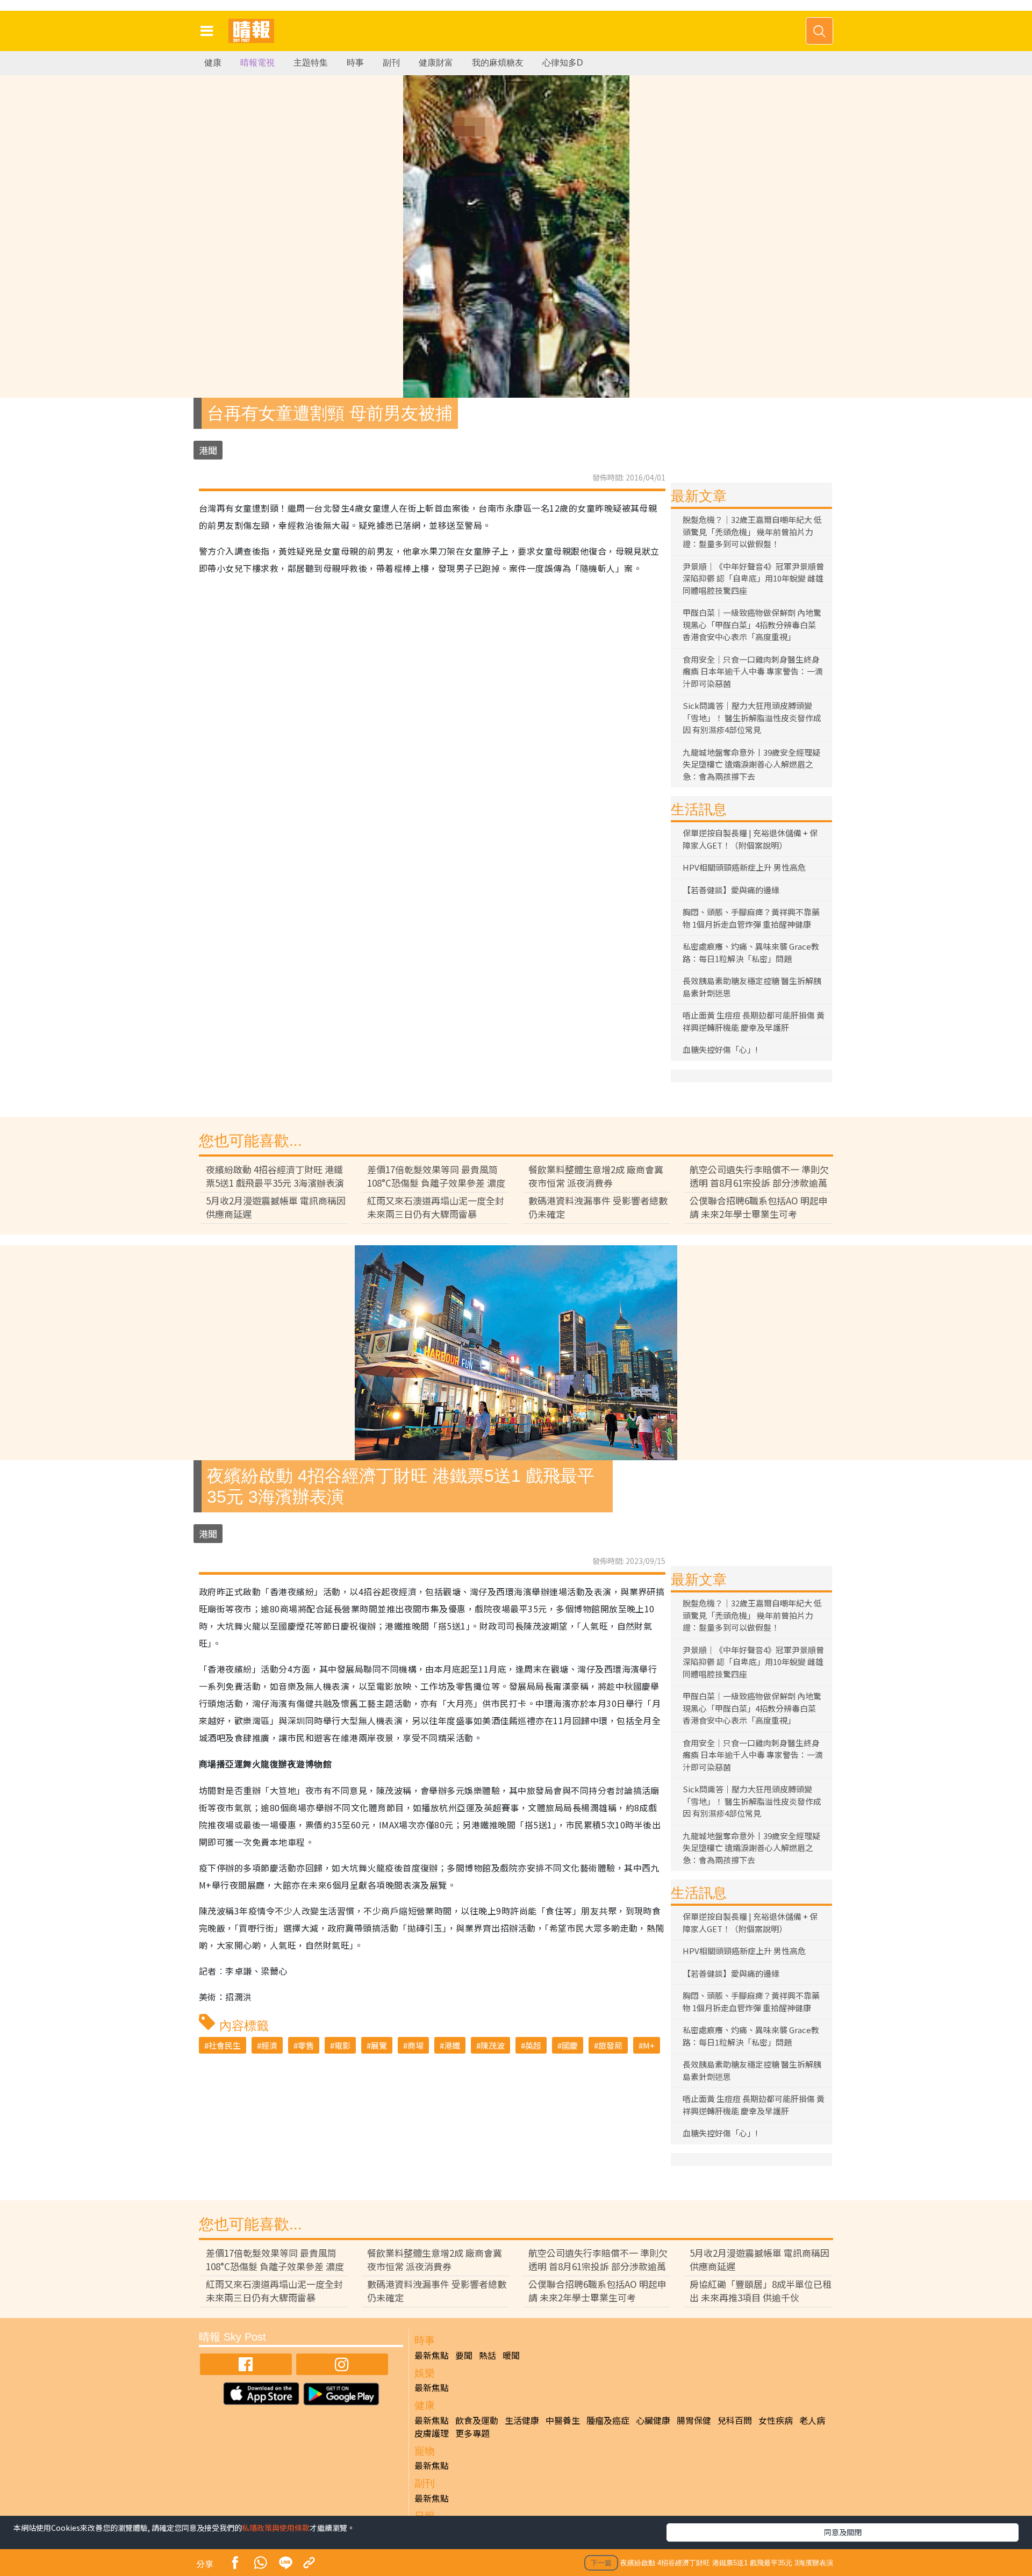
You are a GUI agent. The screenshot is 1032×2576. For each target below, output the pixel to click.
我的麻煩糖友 (498, 63)
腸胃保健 (694, 2420)
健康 (213, 63)
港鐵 (452, 2045)
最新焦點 (432, 2355)
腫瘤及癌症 (608, 2420)
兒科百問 (735, 2420)
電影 (342, 2045)
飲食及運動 (477, 2420)
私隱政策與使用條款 (276, 2528)
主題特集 (311, 63)
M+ (649, 2045)
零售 (306, 2045)
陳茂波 (493, 2045)
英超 (533, 2045)
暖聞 (511, 2355)
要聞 (464, 2355)
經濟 (269, 2045)
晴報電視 (257, 63)
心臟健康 (653, 2420)
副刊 (391, 63)
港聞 (208, 450)
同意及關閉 (843, 2532)
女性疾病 (776, 2420)
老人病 (812, 2420)
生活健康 (522, 2420)
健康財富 (436, 63)
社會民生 (225, 2045)
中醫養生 (563, 2420)
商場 (415, 2045)
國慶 (570, 2045)
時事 (355, 63)
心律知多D (563, 63)
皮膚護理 (432, 2433)
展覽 (379, 2045)
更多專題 (472, 2433)
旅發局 (610, 2045)
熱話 (488, 2355)
